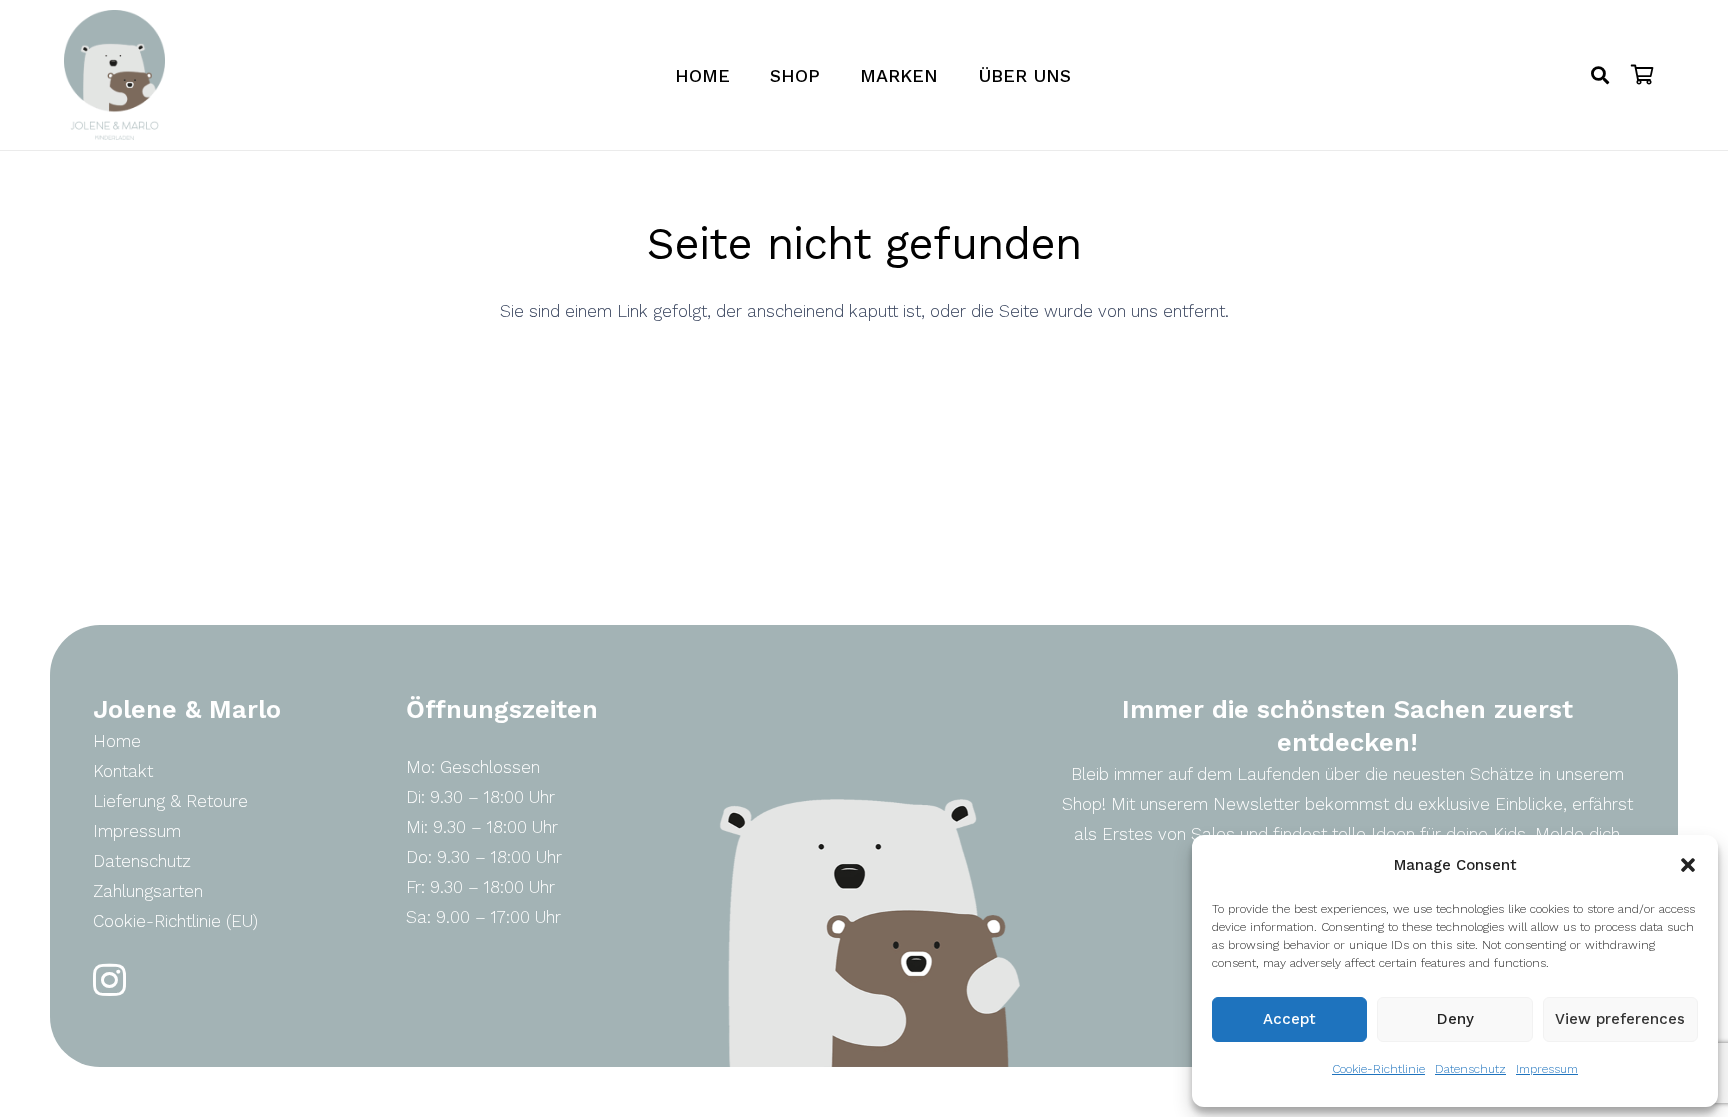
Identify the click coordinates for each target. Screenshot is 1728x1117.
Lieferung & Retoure (170, 801)
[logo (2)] (114, 75)
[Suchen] (1600, 75)
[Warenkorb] (1642, 75)
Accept (1289, 1019)
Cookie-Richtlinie (1378, 1069)
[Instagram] (109, 980)
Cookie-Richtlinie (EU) (175, 921)
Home (117, 741)
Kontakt (123, 771)
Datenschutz (1470, 1069)
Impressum (1547, 1069)
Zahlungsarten (148, 891)
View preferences (1620, 1019)
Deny (1455, 1019)
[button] (1688, 865)
